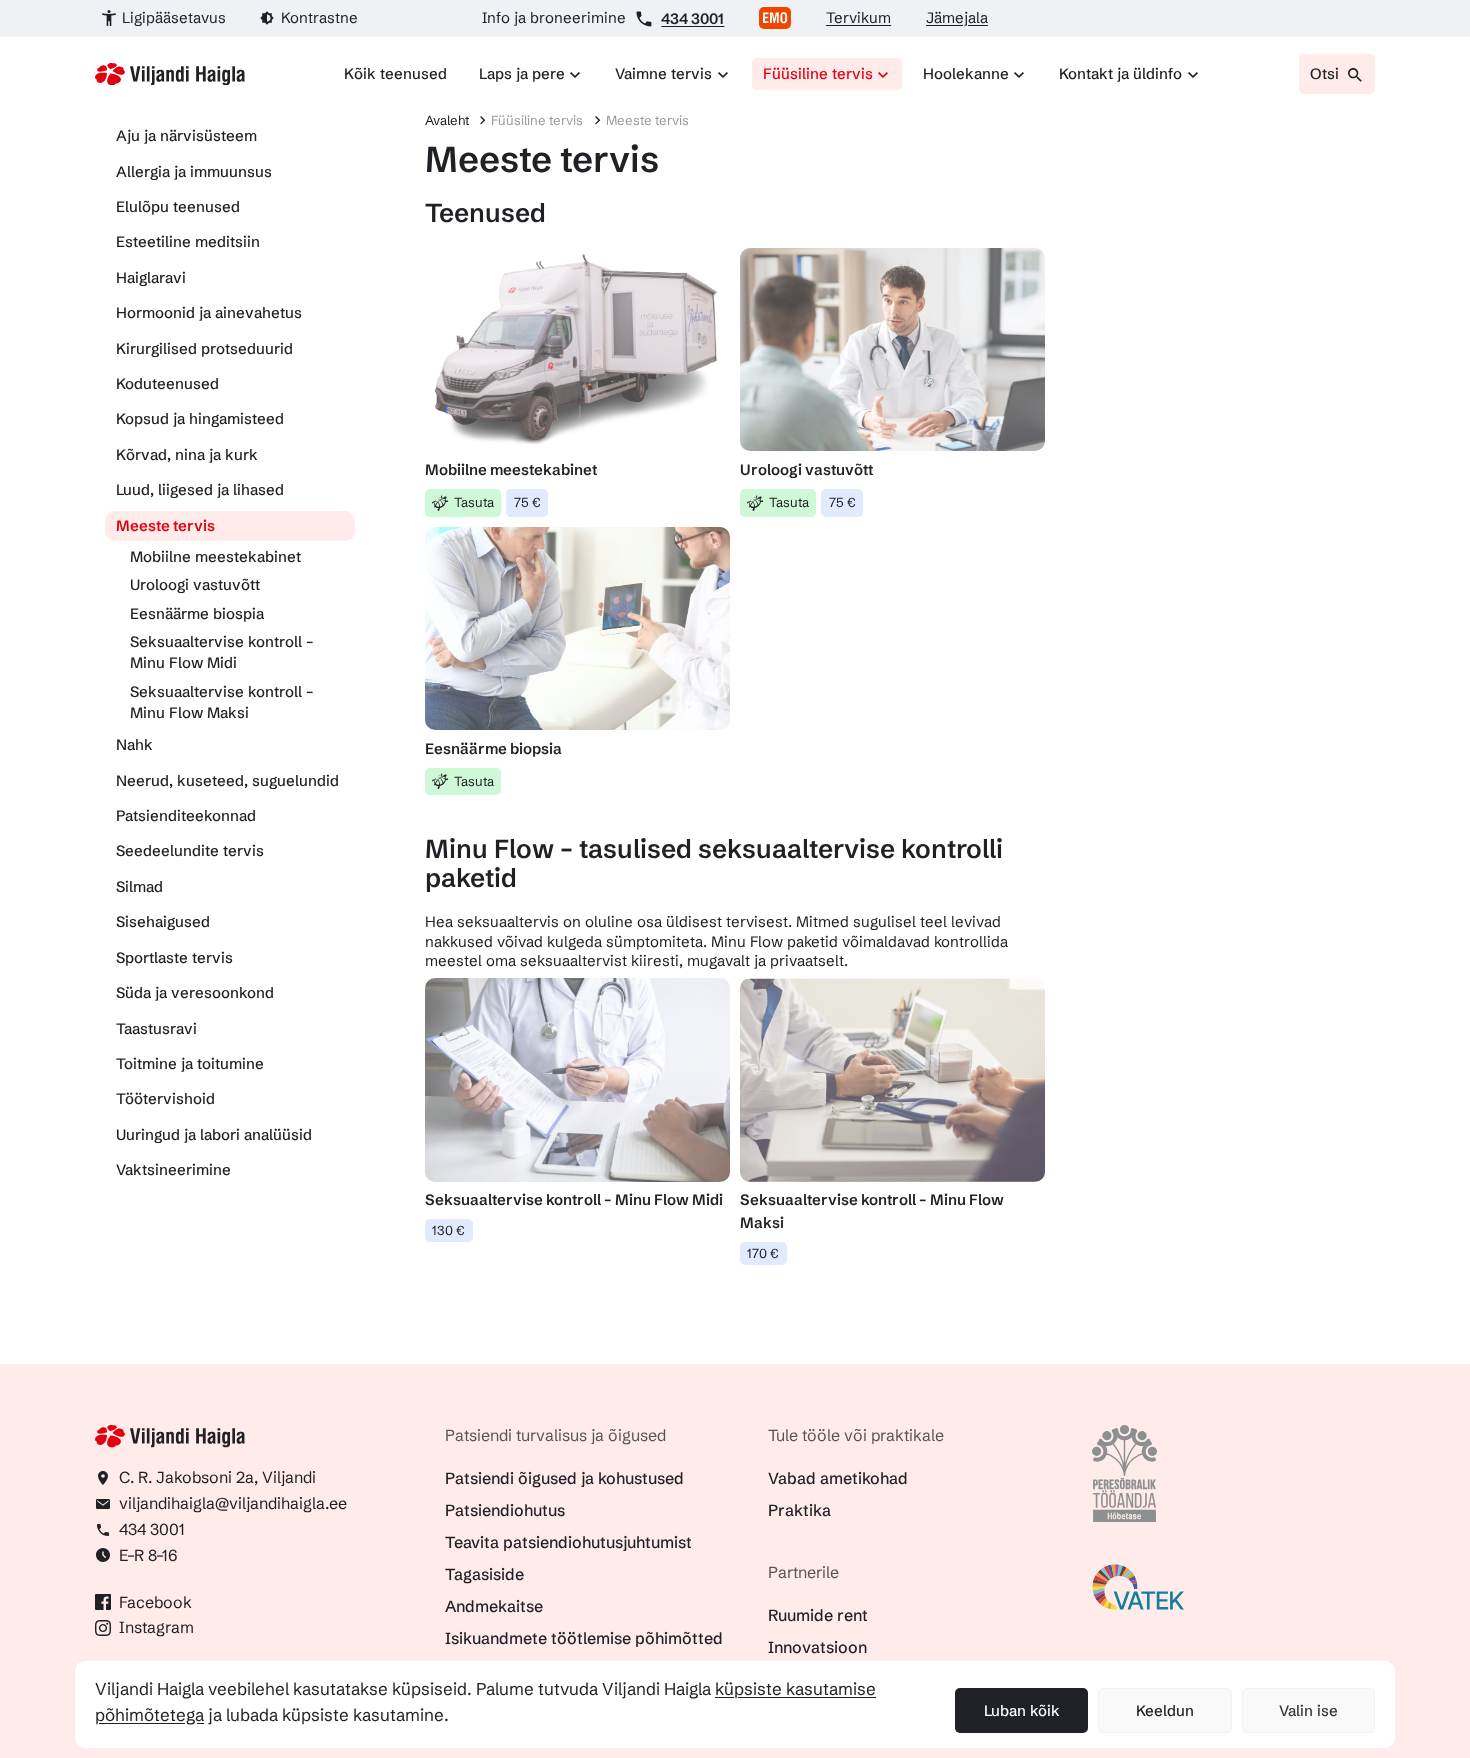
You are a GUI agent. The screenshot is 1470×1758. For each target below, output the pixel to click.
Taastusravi (156, 1028)
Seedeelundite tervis (190, 850)
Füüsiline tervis (818, 73)
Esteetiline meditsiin (188, 241)
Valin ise (1308, 1710)
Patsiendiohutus (505, 1510)
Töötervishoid (165, 1098)
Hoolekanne (966, 73)
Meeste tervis (165, 525)
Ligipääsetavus (174, 17)
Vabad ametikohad (838, 1478)
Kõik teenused (395, 73)
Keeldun (1165, 1710)
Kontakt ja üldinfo (1120, 73)
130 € (448, 1230)
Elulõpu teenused (178, 206)
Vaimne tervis (663, 73)
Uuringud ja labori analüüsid (214, 1134)
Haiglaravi (151, 277)
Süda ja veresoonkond (195, 992)
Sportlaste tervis (174, 957)
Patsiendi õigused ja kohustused (564, 1478)
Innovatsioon (817, 1647)
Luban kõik (1022, 1710)
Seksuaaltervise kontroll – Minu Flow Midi (222, 652)
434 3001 (692, 18)
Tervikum (858, 17)
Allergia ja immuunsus (194, 171)
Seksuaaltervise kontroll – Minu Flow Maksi (222, 702)
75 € (527, 502)
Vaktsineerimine (173, 1169)
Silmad (139, 886)
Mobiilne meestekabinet (215, 556)
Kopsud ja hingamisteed (200, 418)
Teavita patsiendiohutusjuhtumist (568, 1542)
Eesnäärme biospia (197, 613)
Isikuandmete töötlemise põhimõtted (584, 1638)
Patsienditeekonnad (186, 815)
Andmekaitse (494, 1606)
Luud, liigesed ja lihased (200, 489)
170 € (763, 1253)
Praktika (799, 1510)
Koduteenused (167, 383)
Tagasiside (484, 1574)
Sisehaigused (163, 921)
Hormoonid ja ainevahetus (209, 312)
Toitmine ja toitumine (190, 1063)
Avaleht (447, 120)
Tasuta (474, 502)
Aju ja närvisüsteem (186, 135)
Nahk (134, 744)
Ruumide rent (818, 1615)
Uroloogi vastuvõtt (195, 584)
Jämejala (957, 17)
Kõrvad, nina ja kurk (187, 454)
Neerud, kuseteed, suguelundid (227, 780)
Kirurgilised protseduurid (204, 348)
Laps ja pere (522, 73)
